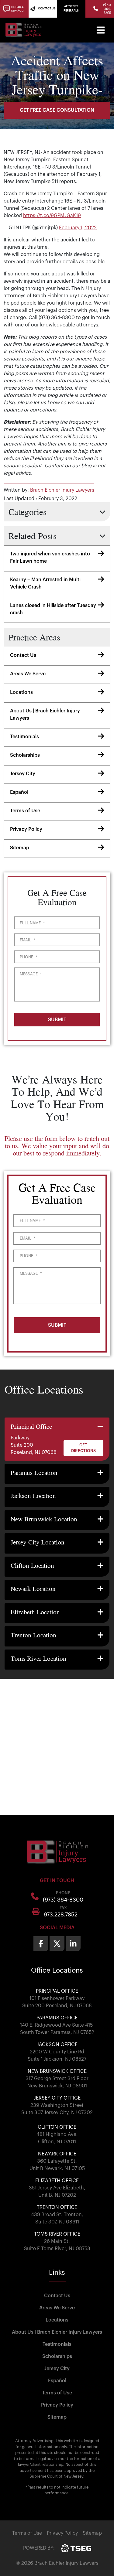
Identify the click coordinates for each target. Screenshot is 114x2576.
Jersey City (23, 774)
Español (19, 792)
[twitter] (57, 1944)
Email (28, 940)
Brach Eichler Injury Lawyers (62, 490)
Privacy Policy (26, 829)
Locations (21, 692)
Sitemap (20, 848)
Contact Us (23, 655)
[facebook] (41, 1944)
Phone (28, 957)
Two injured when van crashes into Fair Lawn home (50, 558)
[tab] (57, 1439)
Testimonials (24, 737)
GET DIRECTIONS (83, 1448)
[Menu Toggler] (101, 30)
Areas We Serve (28, 674)
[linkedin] (73, 1944)
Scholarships (25, 755)
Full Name (32, 923)
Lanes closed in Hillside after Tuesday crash (53, 609)
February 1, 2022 (78, 228)
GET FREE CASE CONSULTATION (57, 110)
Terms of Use (25, 811)
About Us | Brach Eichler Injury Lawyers (45, 715)
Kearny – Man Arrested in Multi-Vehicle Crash (46, 583)
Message (31, 974)
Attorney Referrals (71, 9)
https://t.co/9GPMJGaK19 (52, 216)
